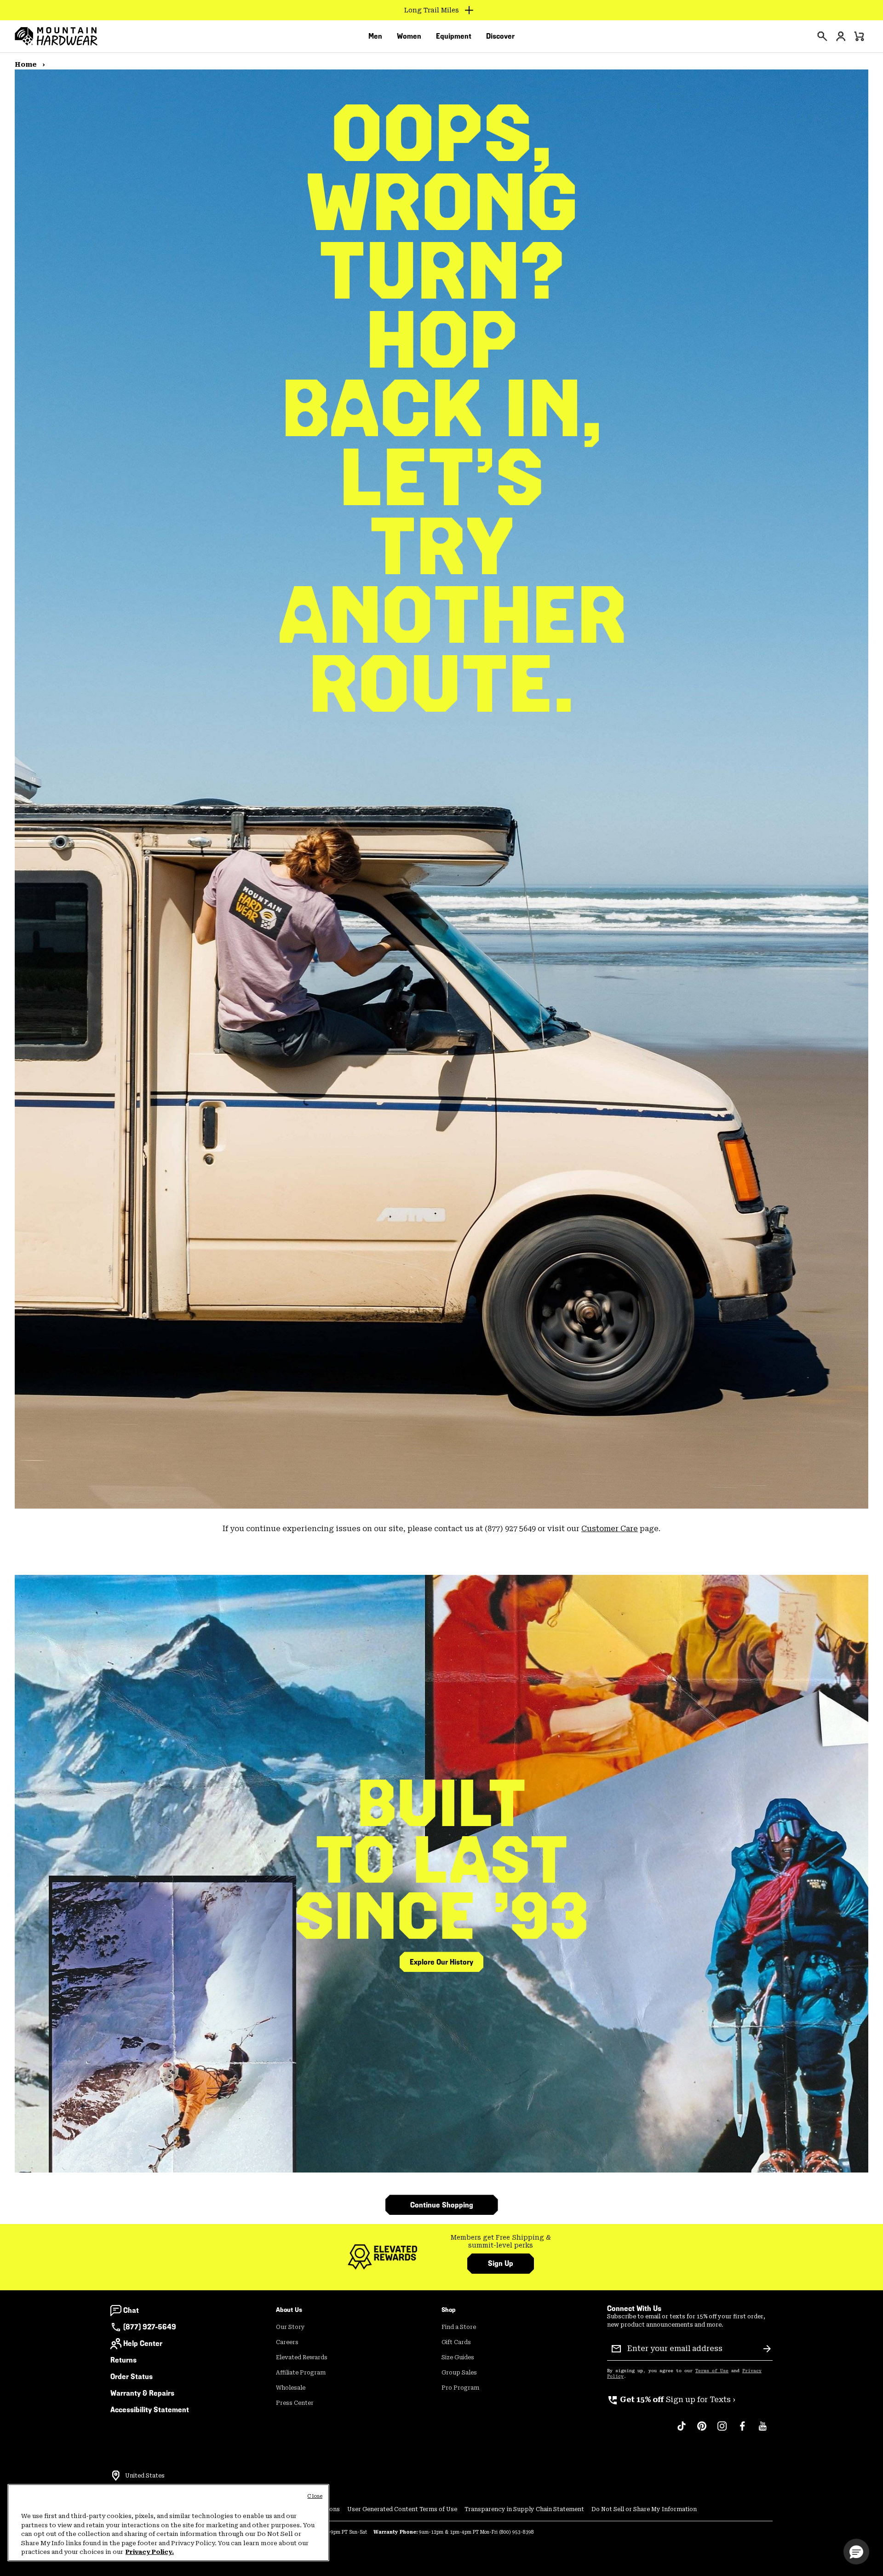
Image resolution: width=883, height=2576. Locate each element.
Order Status (132, 2377)
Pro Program (460, 2388)
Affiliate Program (301, 2373)
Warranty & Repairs (142, 2393)
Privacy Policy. (150, 2552)
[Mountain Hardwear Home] (56, 36)
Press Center (295, 2403)
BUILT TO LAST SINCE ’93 (442, 1860)
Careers (287, 2342)
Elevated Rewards (302, 2357)
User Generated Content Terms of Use (402, 2509)
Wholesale (291, 2388)
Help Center (143, 2343)
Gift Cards (456, 2342)
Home (27, 64)
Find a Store (459, 2327)
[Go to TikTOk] (682, 2431)
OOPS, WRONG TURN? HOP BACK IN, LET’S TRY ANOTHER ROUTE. (441, 409)
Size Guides (458, 2357)
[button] (856, 2552)
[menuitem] (375, 36)
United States (145, 2476)
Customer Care (610, 1529)
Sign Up (501, 2263)
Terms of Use (712, 2371)
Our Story (290, 2327)
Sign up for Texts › (671, 2400)
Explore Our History (441, 1962)
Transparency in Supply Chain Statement (524, 2509)
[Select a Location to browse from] (116, 2476)
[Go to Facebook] (742, 2431)
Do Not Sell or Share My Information (644, 2509)
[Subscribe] (767, 2349)
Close (315, 2496)
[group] (501, 2242)
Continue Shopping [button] (442, 2205)
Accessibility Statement (150, 2410)
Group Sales (459, 2373)
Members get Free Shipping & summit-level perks (501, 2242)
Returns (123, 2360)
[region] (168, 2523)
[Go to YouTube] (763, 2431)
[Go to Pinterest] (702, 2431)
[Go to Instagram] (722, 2431)
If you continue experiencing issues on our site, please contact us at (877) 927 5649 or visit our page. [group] (441, 1529)
